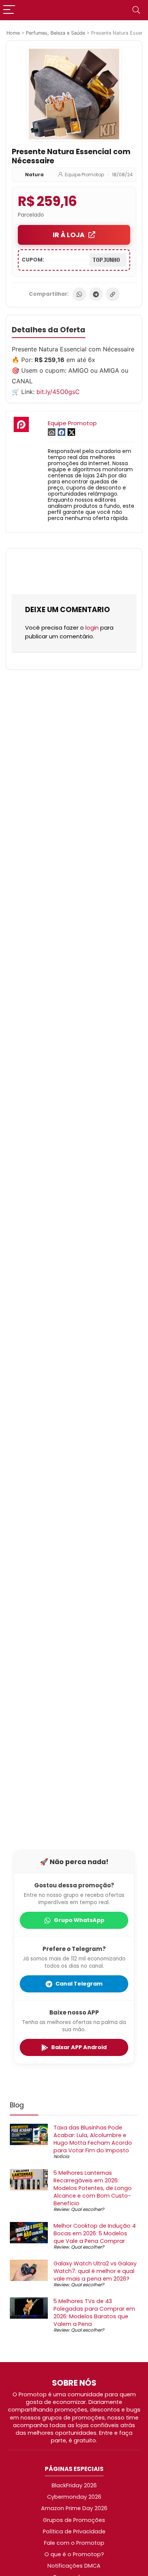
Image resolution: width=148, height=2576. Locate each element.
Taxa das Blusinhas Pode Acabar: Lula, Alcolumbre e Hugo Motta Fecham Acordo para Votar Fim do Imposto (93, 2139)
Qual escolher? (87, 2209)
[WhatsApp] (79, 294)
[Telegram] (96, 294)
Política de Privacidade (74, 2531)
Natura (34, 175)
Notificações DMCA (74, 2566)
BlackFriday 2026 (74, 2485)
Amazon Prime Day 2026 (74, 2508)
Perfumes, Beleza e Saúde (55, 33)
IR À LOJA (69, 235)
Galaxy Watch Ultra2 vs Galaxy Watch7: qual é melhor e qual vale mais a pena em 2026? (95, 2271)
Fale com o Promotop (74, 2543)
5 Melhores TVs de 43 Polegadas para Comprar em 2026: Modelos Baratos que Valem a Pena (94, 2313)
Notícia (61, 2156)
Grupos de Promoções (74, 2520)
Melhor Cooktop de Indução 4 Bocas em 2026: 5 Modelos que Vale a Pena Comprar (95, 2233)
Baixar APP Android (79, 2047)
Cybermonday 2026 (74, 2497)
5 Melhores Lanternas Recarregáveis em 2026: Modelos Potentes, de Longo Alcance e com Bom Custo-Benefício (93, 2188)
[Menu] (9, 10)
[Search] (136, 10)
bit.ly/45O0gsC (58, 392)
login (92, 628)
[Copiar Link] (113, 294)
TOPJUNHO (108, 260)
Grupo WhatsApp (79, 1920)
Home (13, 33)
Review (61, 2209)
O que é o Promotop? (74, 2554)
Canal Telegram (79, 1984)
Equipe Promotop (84, 175)
